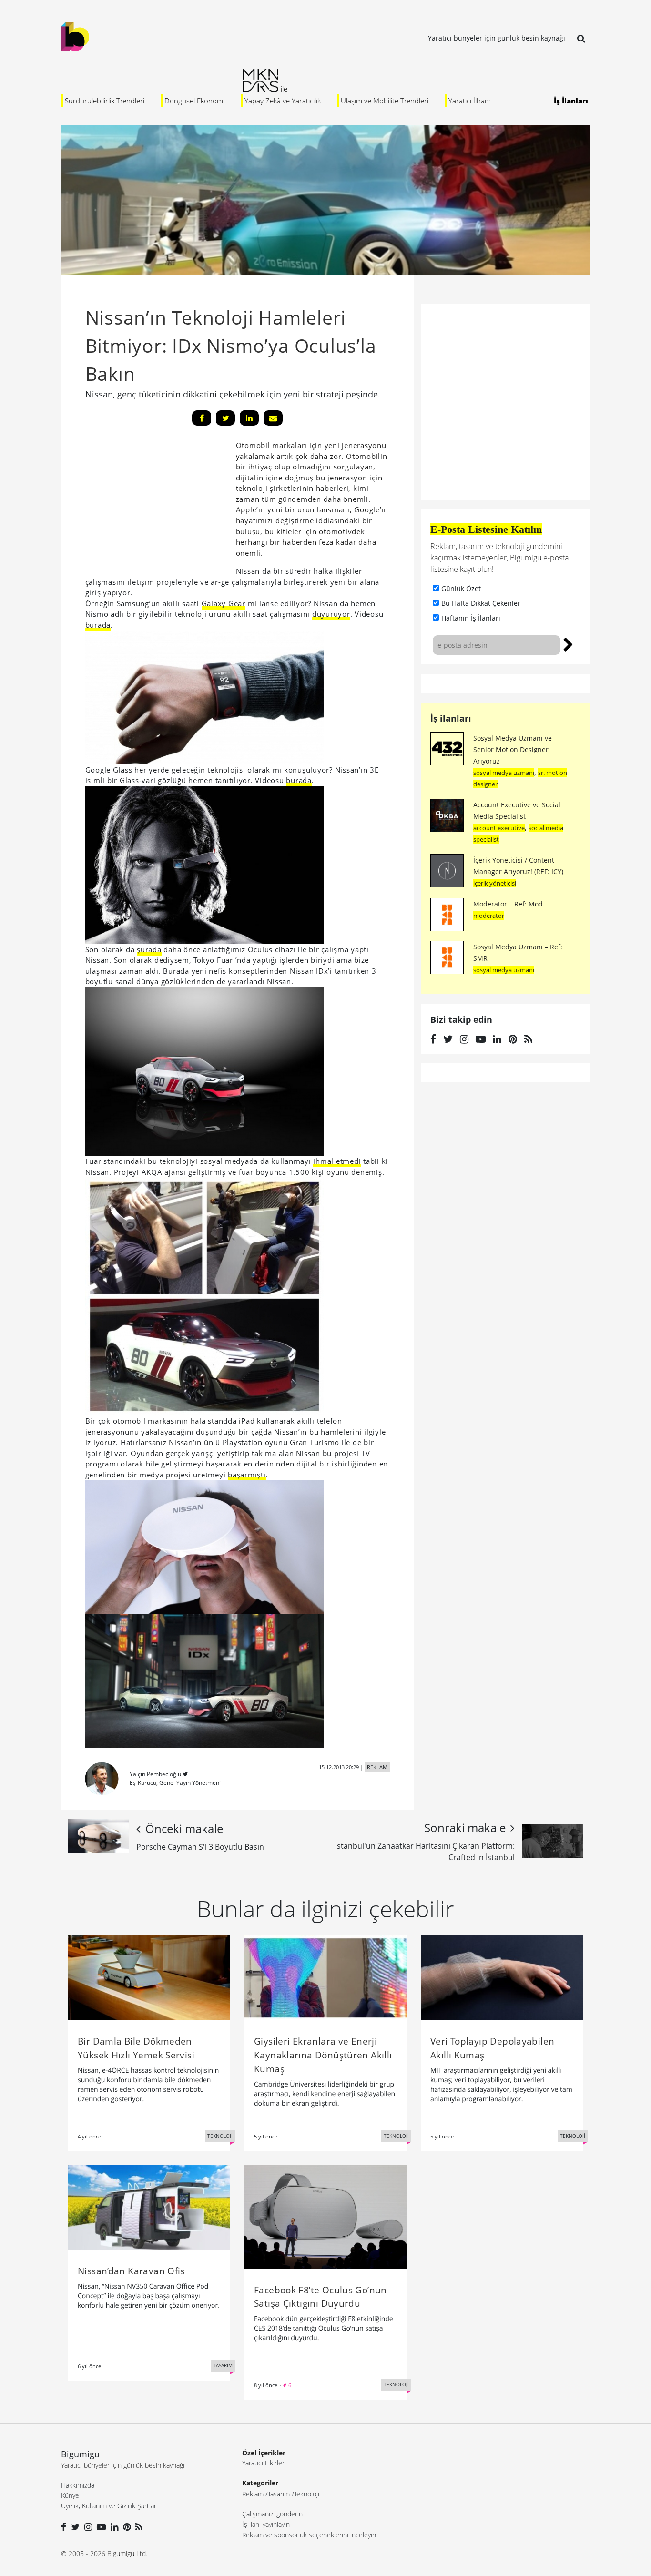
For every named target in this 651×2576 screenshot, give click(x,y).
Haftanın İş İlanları (471, 618)
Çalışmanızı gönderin (272, 2514)
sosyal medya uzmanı (504, 773)
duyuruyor (331, 614)
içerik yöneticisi (495, 883)
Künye (70, 2495)
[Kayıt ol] (568, 643)
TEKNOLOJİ (220, 2136)
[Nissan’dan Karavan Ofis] (149, 2207)
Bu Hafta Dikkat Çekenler (481, 603)
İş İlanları (571, 101)
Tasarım (279, 2494)
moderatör (489, 916)
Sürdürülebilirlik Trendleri (105, 101)
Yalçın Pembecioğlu (155, 1774)
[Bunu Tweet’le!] (225, 418)
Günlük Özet (461, 588)
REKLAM (377, 1767)
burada (98, 625)
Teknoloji (307, 2494)
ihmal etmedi (337, 1161)
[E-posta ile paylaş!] (273, 418)
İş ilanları (451, 718)
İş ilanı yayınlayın (266, 2524)
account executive (499, 828)
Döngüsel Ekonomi (194, 101)
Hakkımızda (78, 2485)
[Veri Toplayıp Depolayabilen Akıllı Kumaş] (502, 1977)
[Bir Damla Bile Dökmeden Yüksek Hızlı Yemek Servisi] (149, 1977)
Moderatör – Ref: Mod (508, 904)
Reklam (253, 2494)
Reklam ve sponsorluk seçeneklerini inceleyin (309, 2535)
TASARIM (223, 2365)
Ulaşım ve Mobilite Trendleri (385, 101)
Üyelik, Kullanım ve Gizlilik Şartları (109, 2506)
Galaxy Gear (224, 603)
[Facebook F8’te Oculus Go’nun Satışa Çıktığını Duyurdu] (325, 2216)
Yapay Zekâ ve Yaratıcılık (283, 101)
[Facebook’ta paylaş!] (202, 418)
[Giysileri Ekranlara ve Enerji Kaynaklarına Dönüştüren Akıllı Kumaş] (325, 1977)
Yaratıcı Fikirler (263, 2463)
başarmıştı (247, 1475)
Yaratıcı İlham (470, 101)
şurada (149, 949)
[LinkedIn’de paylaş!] (249, 418)
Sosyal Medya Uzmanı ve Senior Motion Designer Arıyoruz (513, 749)
